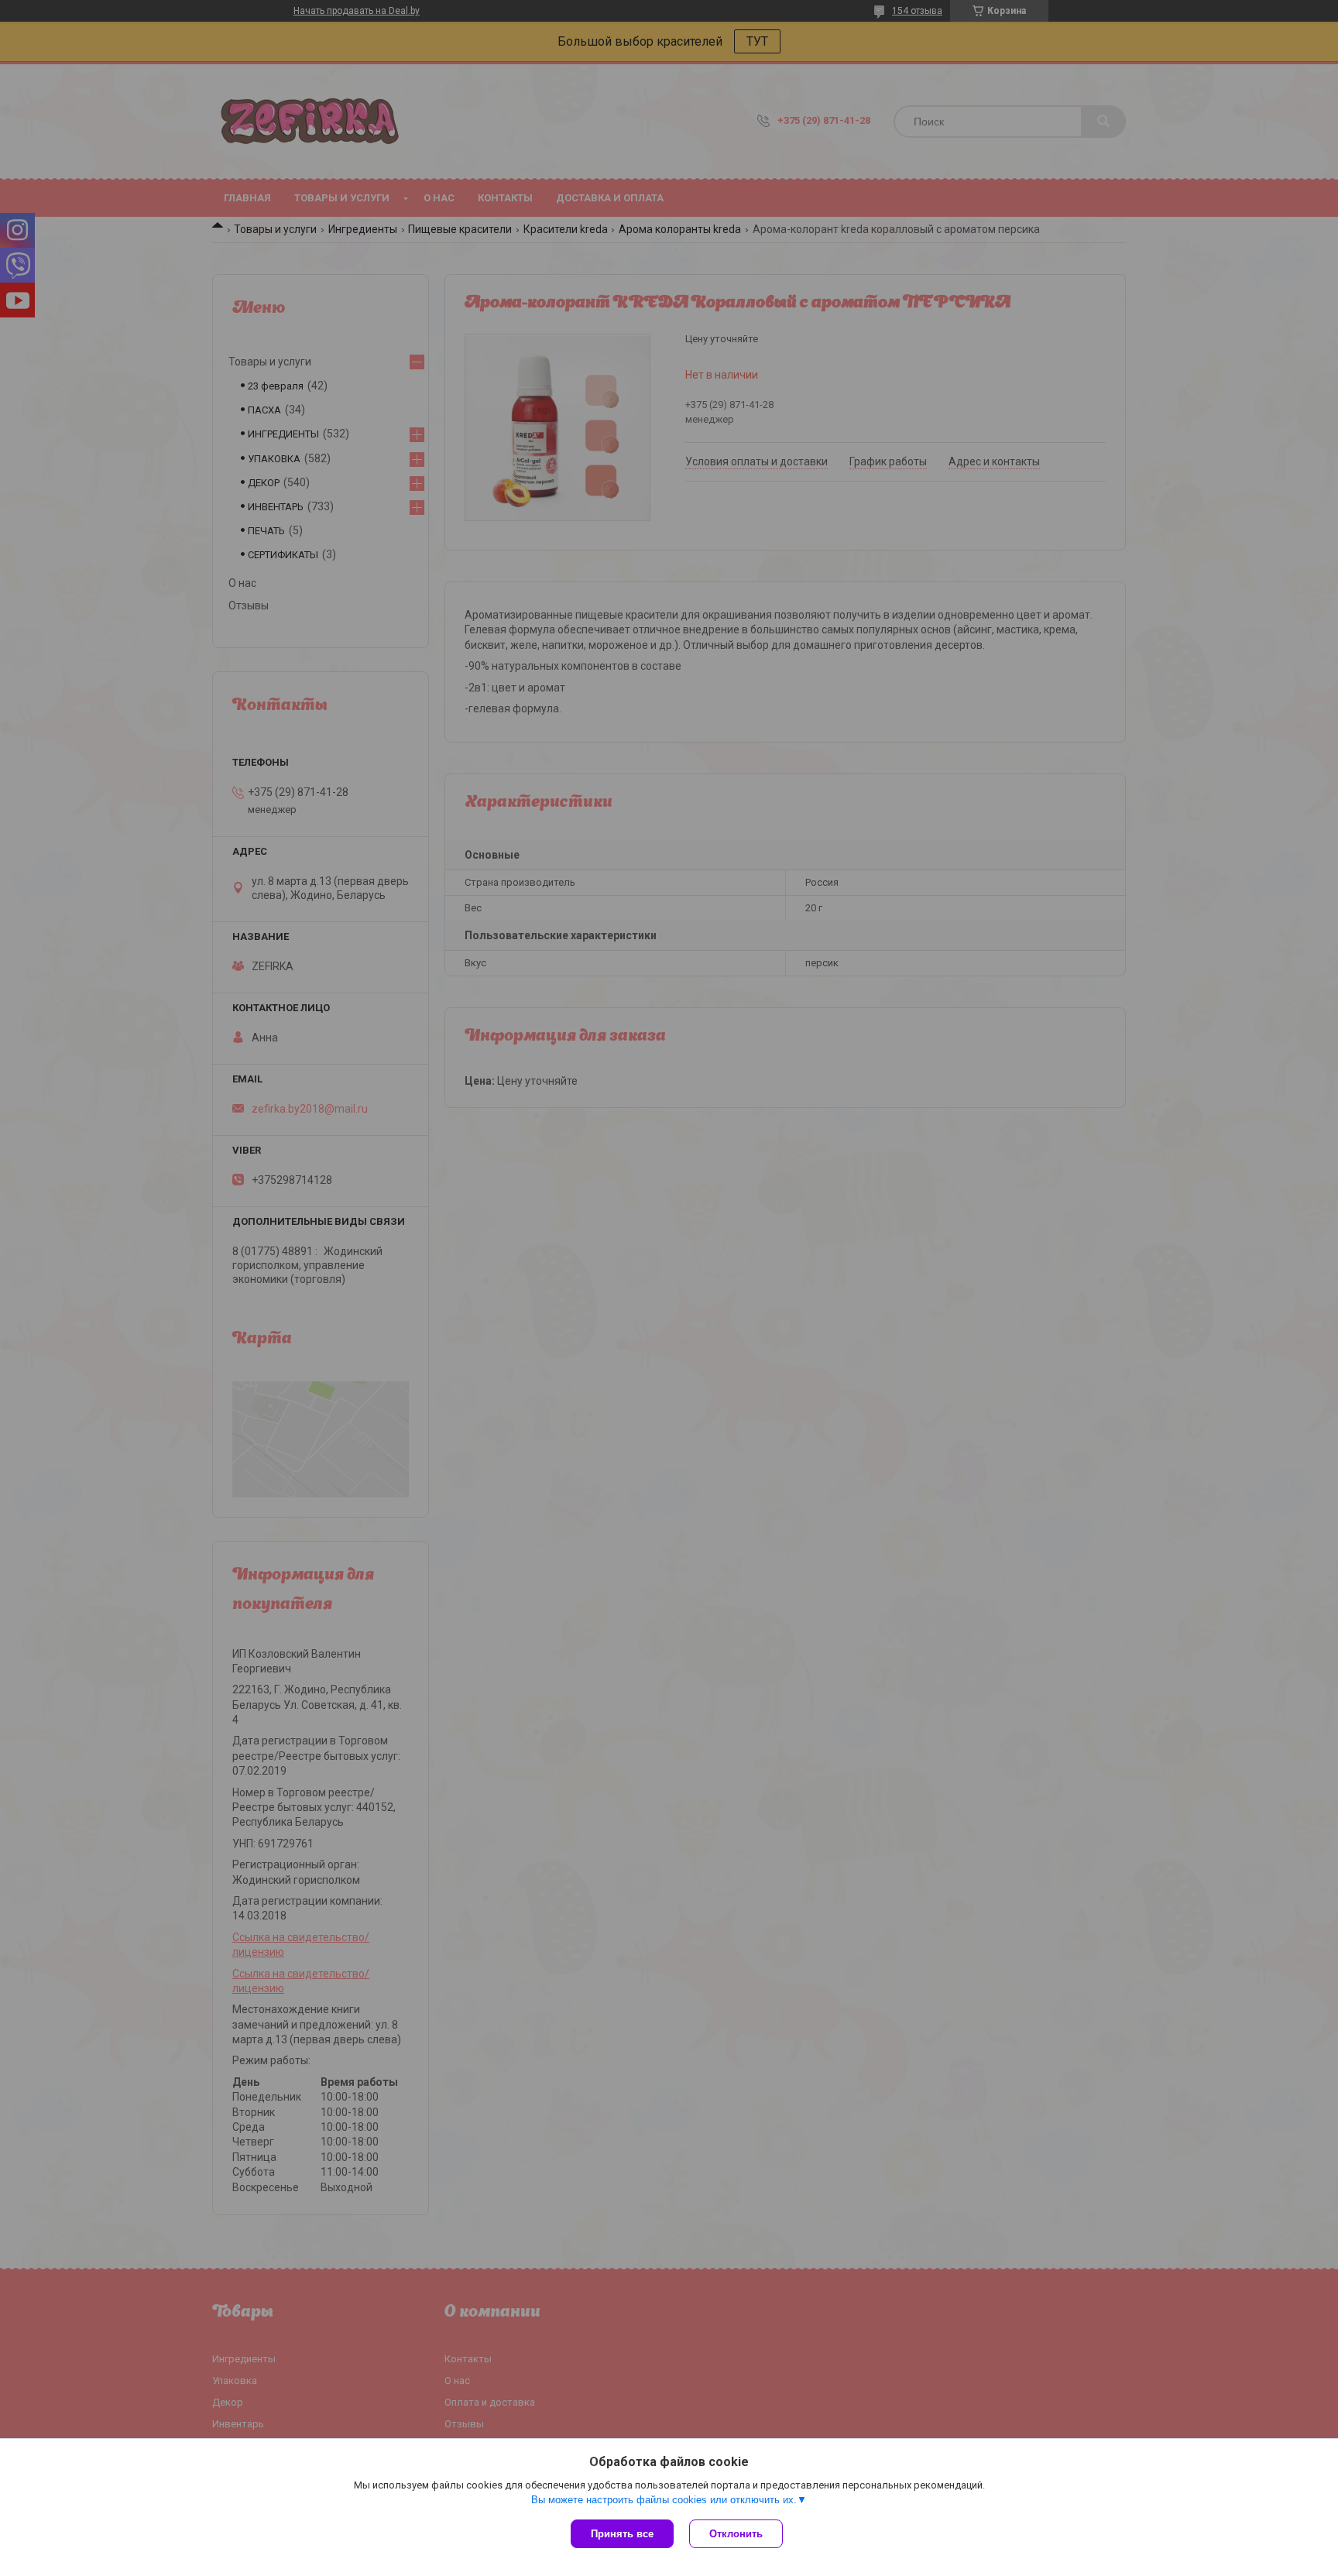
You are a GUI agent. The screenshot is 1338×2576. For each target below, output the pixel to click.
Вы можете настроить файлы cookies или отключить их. (664, 2500)
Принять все (622, 2534)
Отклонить (736, 2534)
